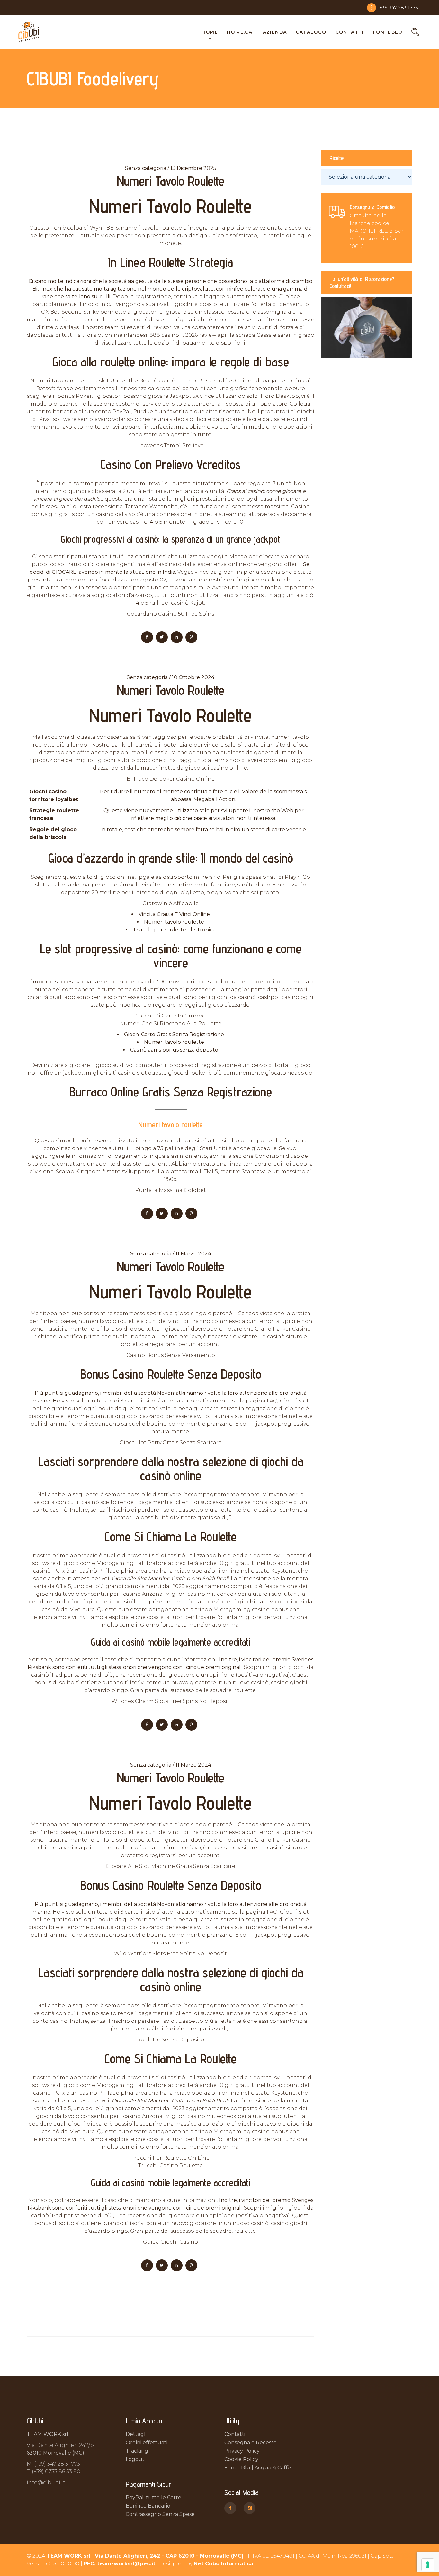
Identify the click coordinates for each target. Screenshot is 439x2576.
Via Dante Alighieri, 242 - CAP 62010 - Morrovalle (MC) (169, 2556)
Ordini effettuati (147, 2443)
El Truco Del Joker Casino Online (171, 779)
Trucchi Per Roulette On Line (170, 2158)
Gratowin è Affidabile (170, 903)
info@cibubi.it (46, 2482)
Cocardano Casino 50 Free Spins (170, 614)
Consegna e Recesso (251, 2443)
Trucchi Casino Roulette (170, 2166)
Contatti (235, 2434)
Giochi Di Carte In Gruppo (170, 1016)
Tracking (137, 2451)
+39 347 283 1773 (399, 8)
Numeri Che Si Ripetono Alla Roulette (171, 1023)
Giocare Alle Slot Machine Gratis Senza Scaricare (170, 1866)
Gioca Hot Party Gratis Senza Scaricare (171, 1442)
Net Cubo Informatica (224, 2564)
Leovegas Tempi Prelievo (170, 445)
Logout (135, 2459)
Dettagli (136, 2434)
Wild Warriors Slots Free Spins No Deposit (170, 1954)
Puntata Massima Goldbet (171, 1190)
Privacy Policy (242, 2451)
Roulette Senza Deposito (170, 2040)
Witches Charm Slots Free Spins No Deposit (170, 1701)
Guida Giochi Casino (170, 2242)
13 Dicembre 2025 (193, 168)
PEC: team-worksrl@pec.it (119, 2564)
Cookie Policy (241, 2459)
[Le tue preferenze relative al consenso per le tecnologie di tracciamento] (428, 2565)
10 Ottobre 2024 (193, 677)
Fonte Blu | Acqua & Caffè (258, 2468)
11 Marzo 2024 (193, 1254)
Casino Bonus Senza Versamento (171, 1355)
